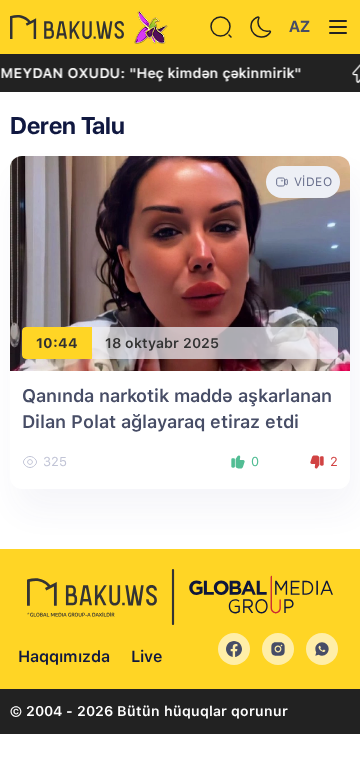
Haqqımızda (64, 656)
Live (146, 656)
